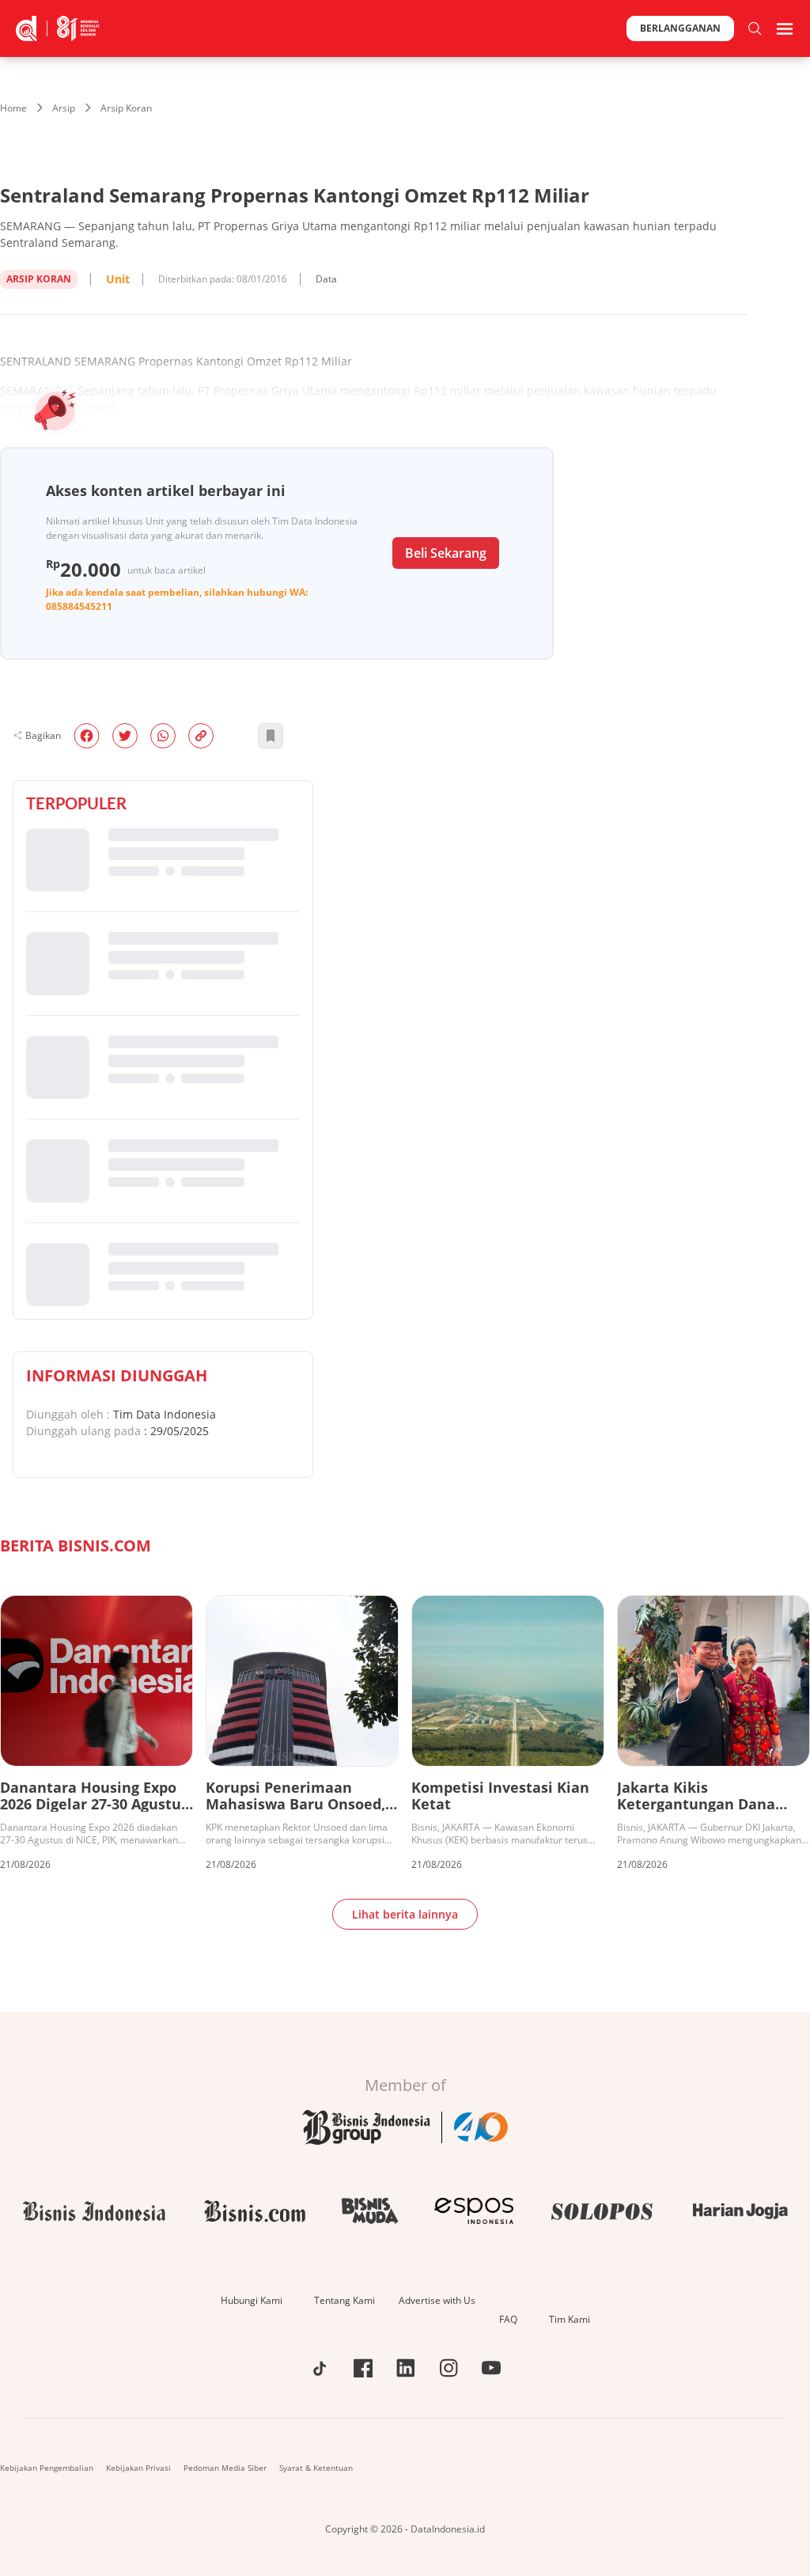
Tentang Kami (344, 2300)
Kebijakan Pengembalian (47, 2468)
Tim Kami (570, 2319)
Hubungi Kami (252, 2300)
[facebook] (87, 736)
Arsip (64, 108)
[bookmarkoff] (271, 736)
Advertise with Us (437, 2300)
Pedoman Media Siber (225, 2468)
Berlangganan (680, 28)
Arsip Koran (126, 108)
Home (13, 108)
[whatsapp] (163, 736)
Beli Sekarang (446, 553)
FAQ (508, 2319)
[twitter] (125, 736)
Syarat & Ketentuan (316, 2468)
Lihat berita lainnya (405, 1914)
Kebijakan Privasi (138, 2468)
